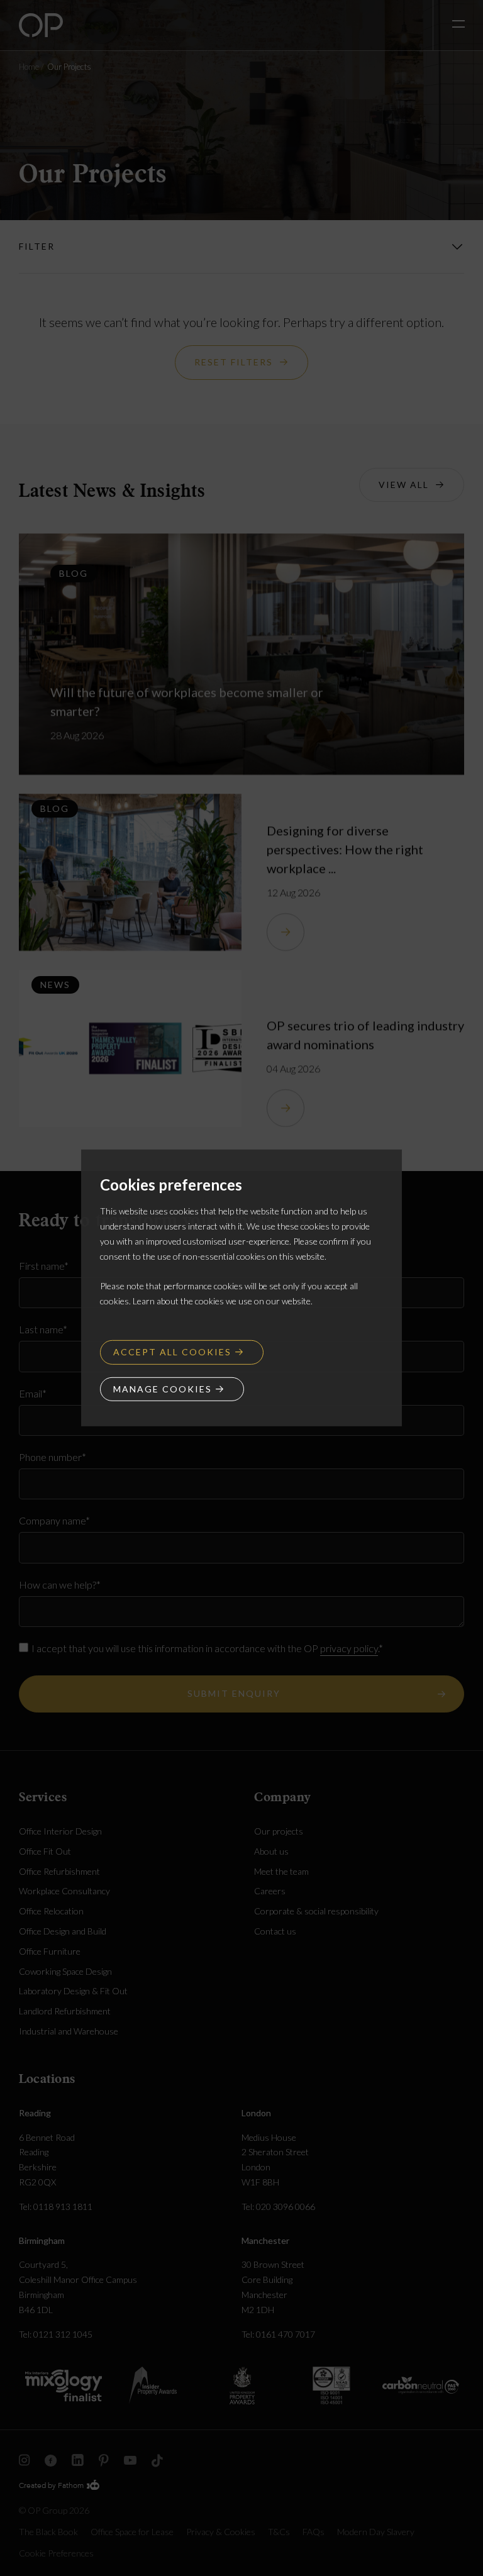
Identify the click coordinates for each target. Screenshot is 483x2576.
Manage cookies (163, 1388)
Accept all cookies (172, 1352)
